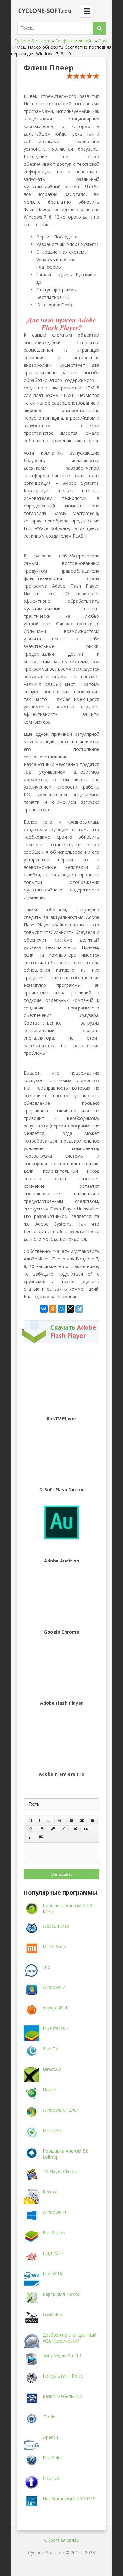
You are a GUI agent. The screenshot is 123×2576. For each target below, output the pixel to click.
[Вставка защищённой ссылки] (53, 1829)
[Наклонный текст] (40, 1820)
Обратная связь (61, 2540)
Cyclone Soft (43, 11)
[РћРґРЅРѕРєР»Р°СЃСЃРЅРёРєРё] (53, 1309)
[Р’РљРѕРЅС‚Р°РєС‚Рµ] (44, 1309)
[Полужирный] (30, 1820)
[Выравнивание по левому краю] (72, 1820)
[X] (70, 1309)
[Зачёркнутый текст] (60, 1820)
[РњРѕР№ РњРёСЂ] (61, 1309)
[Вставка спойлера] (41, 1837)
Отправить (62, 1874)
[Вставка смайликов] (31, 1829)
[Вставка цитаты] (86, 1829)
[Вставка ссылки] (43, 1829)
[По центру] (82, 1820)
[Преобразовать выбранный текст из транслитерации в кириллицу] (31, 1837)
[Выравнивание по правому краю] (92, 1820)
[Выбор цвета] (63, 1829)
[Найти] (99, 28)
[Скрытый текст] (75, 1829)
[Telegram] (79, 1309)
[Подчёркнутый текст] (49, 1820)
